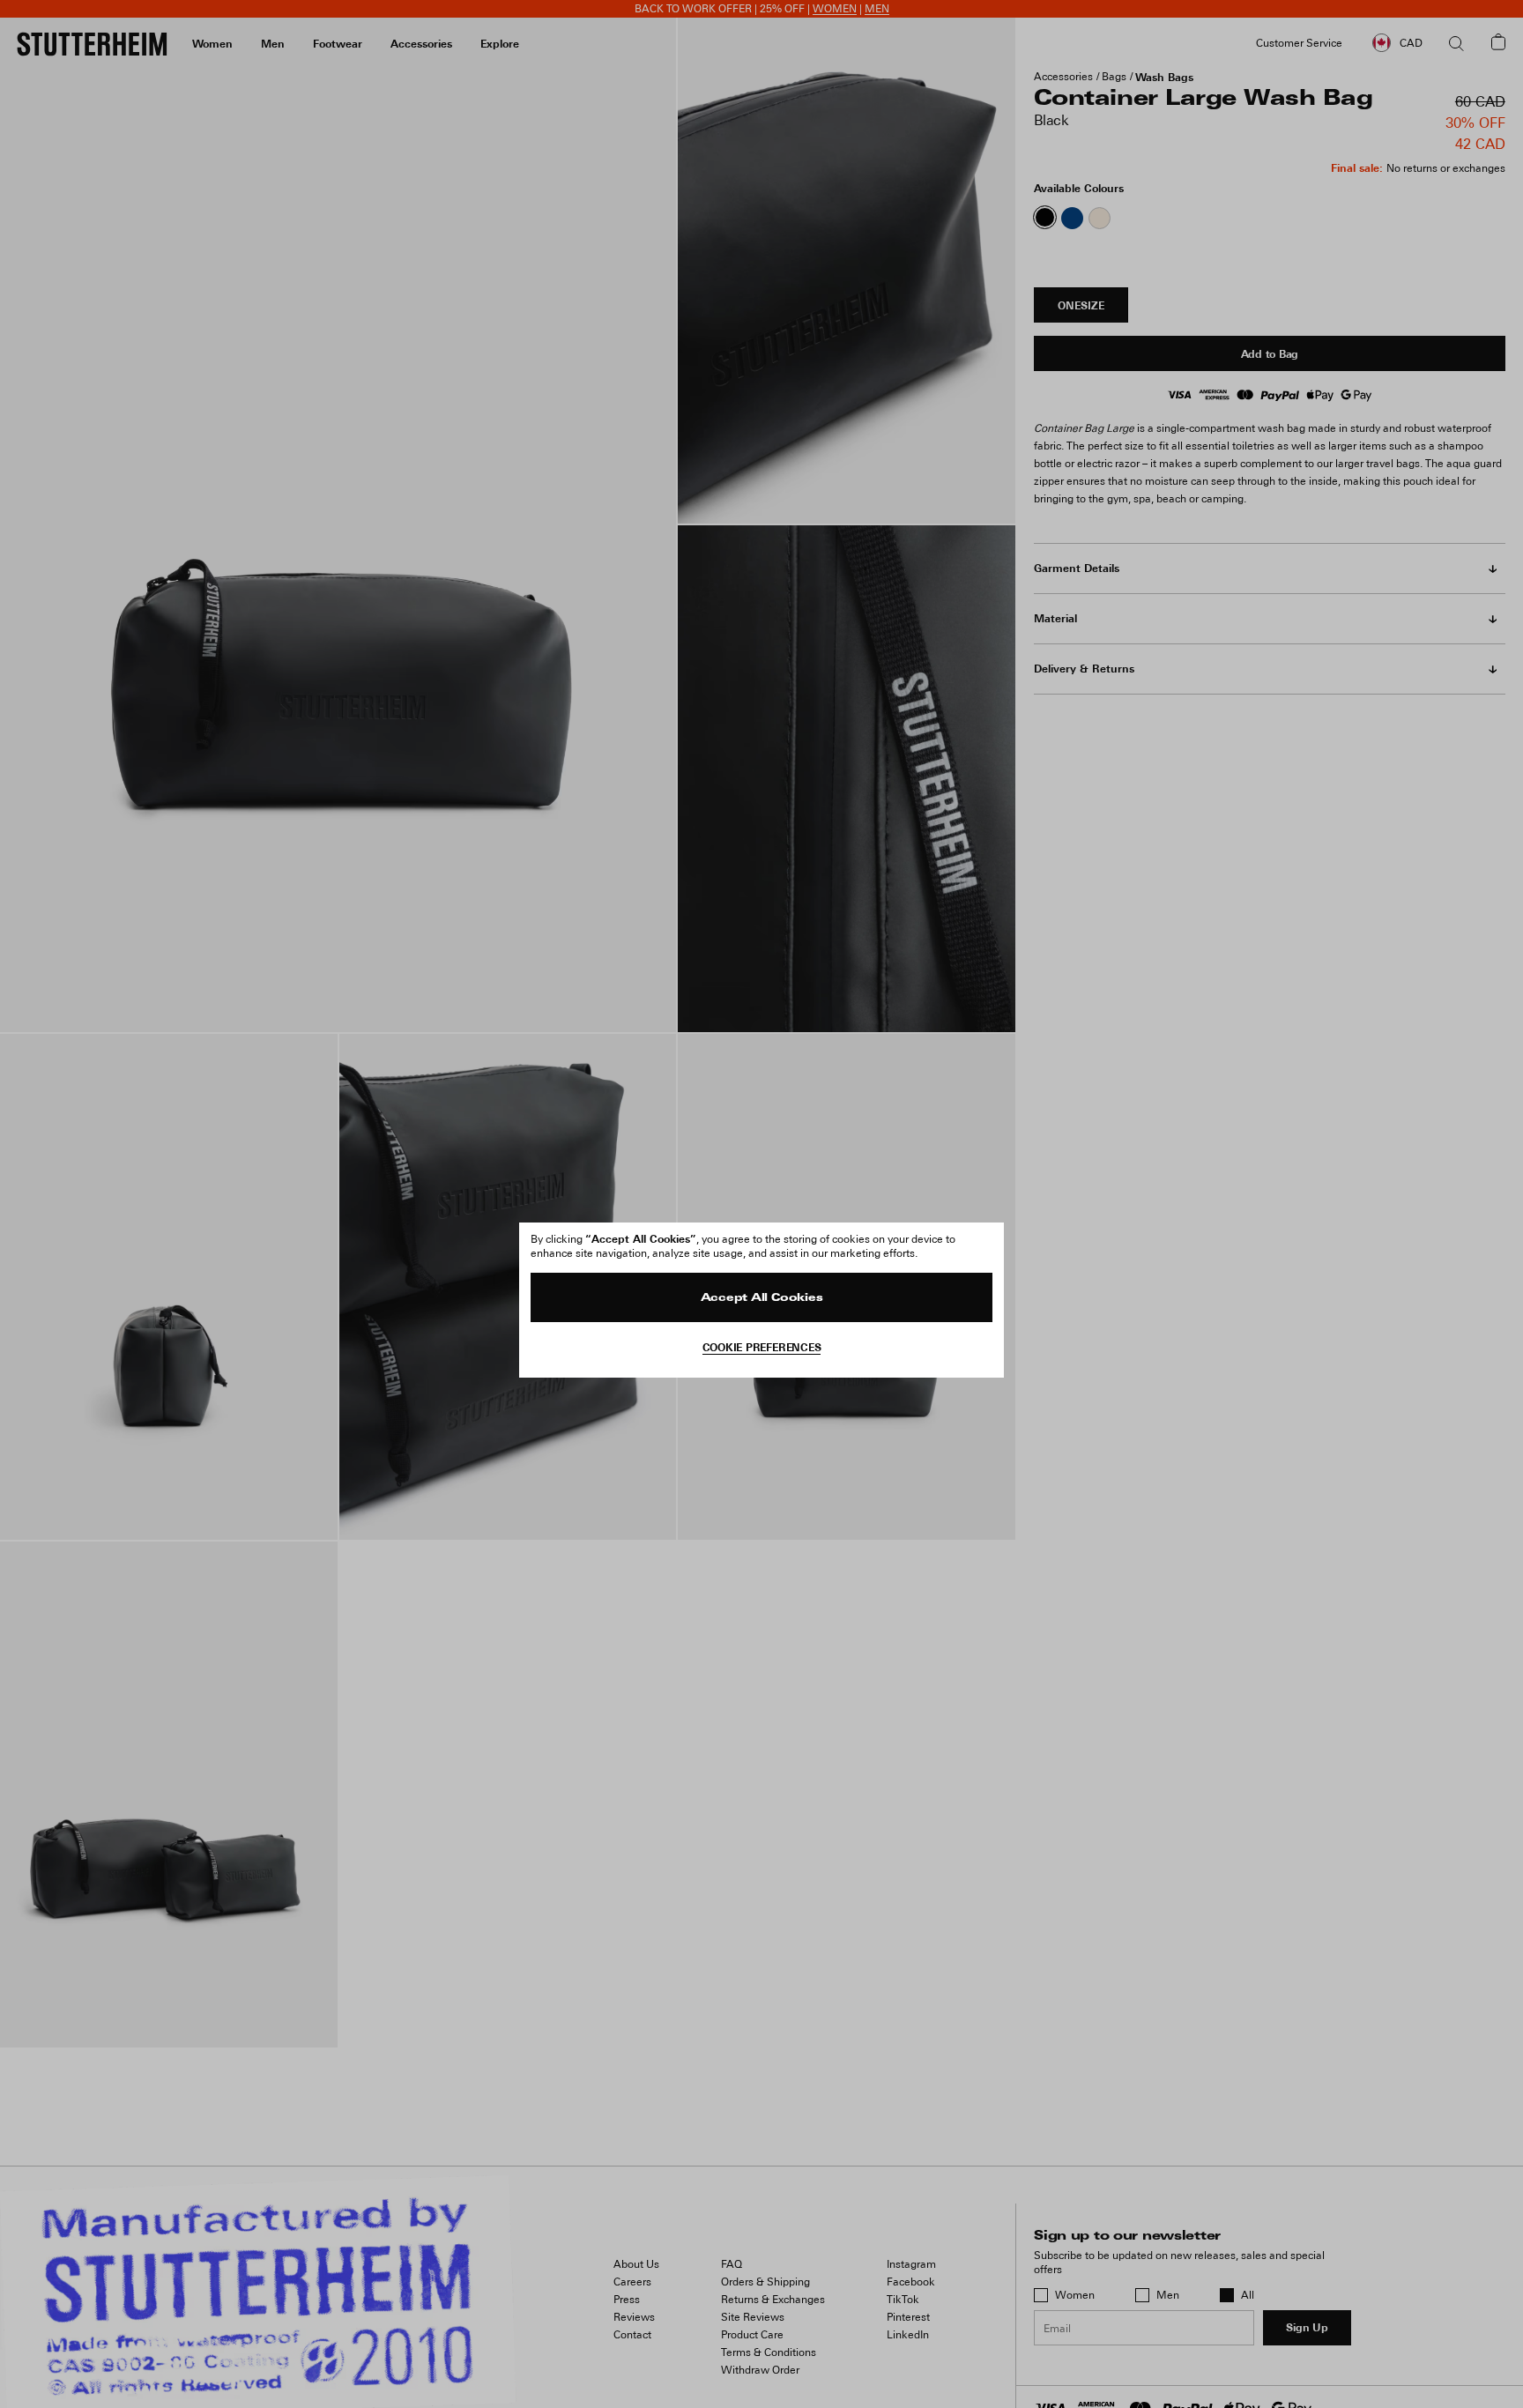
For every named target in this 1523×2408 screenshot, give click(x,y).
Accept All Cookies (762, 1298)
